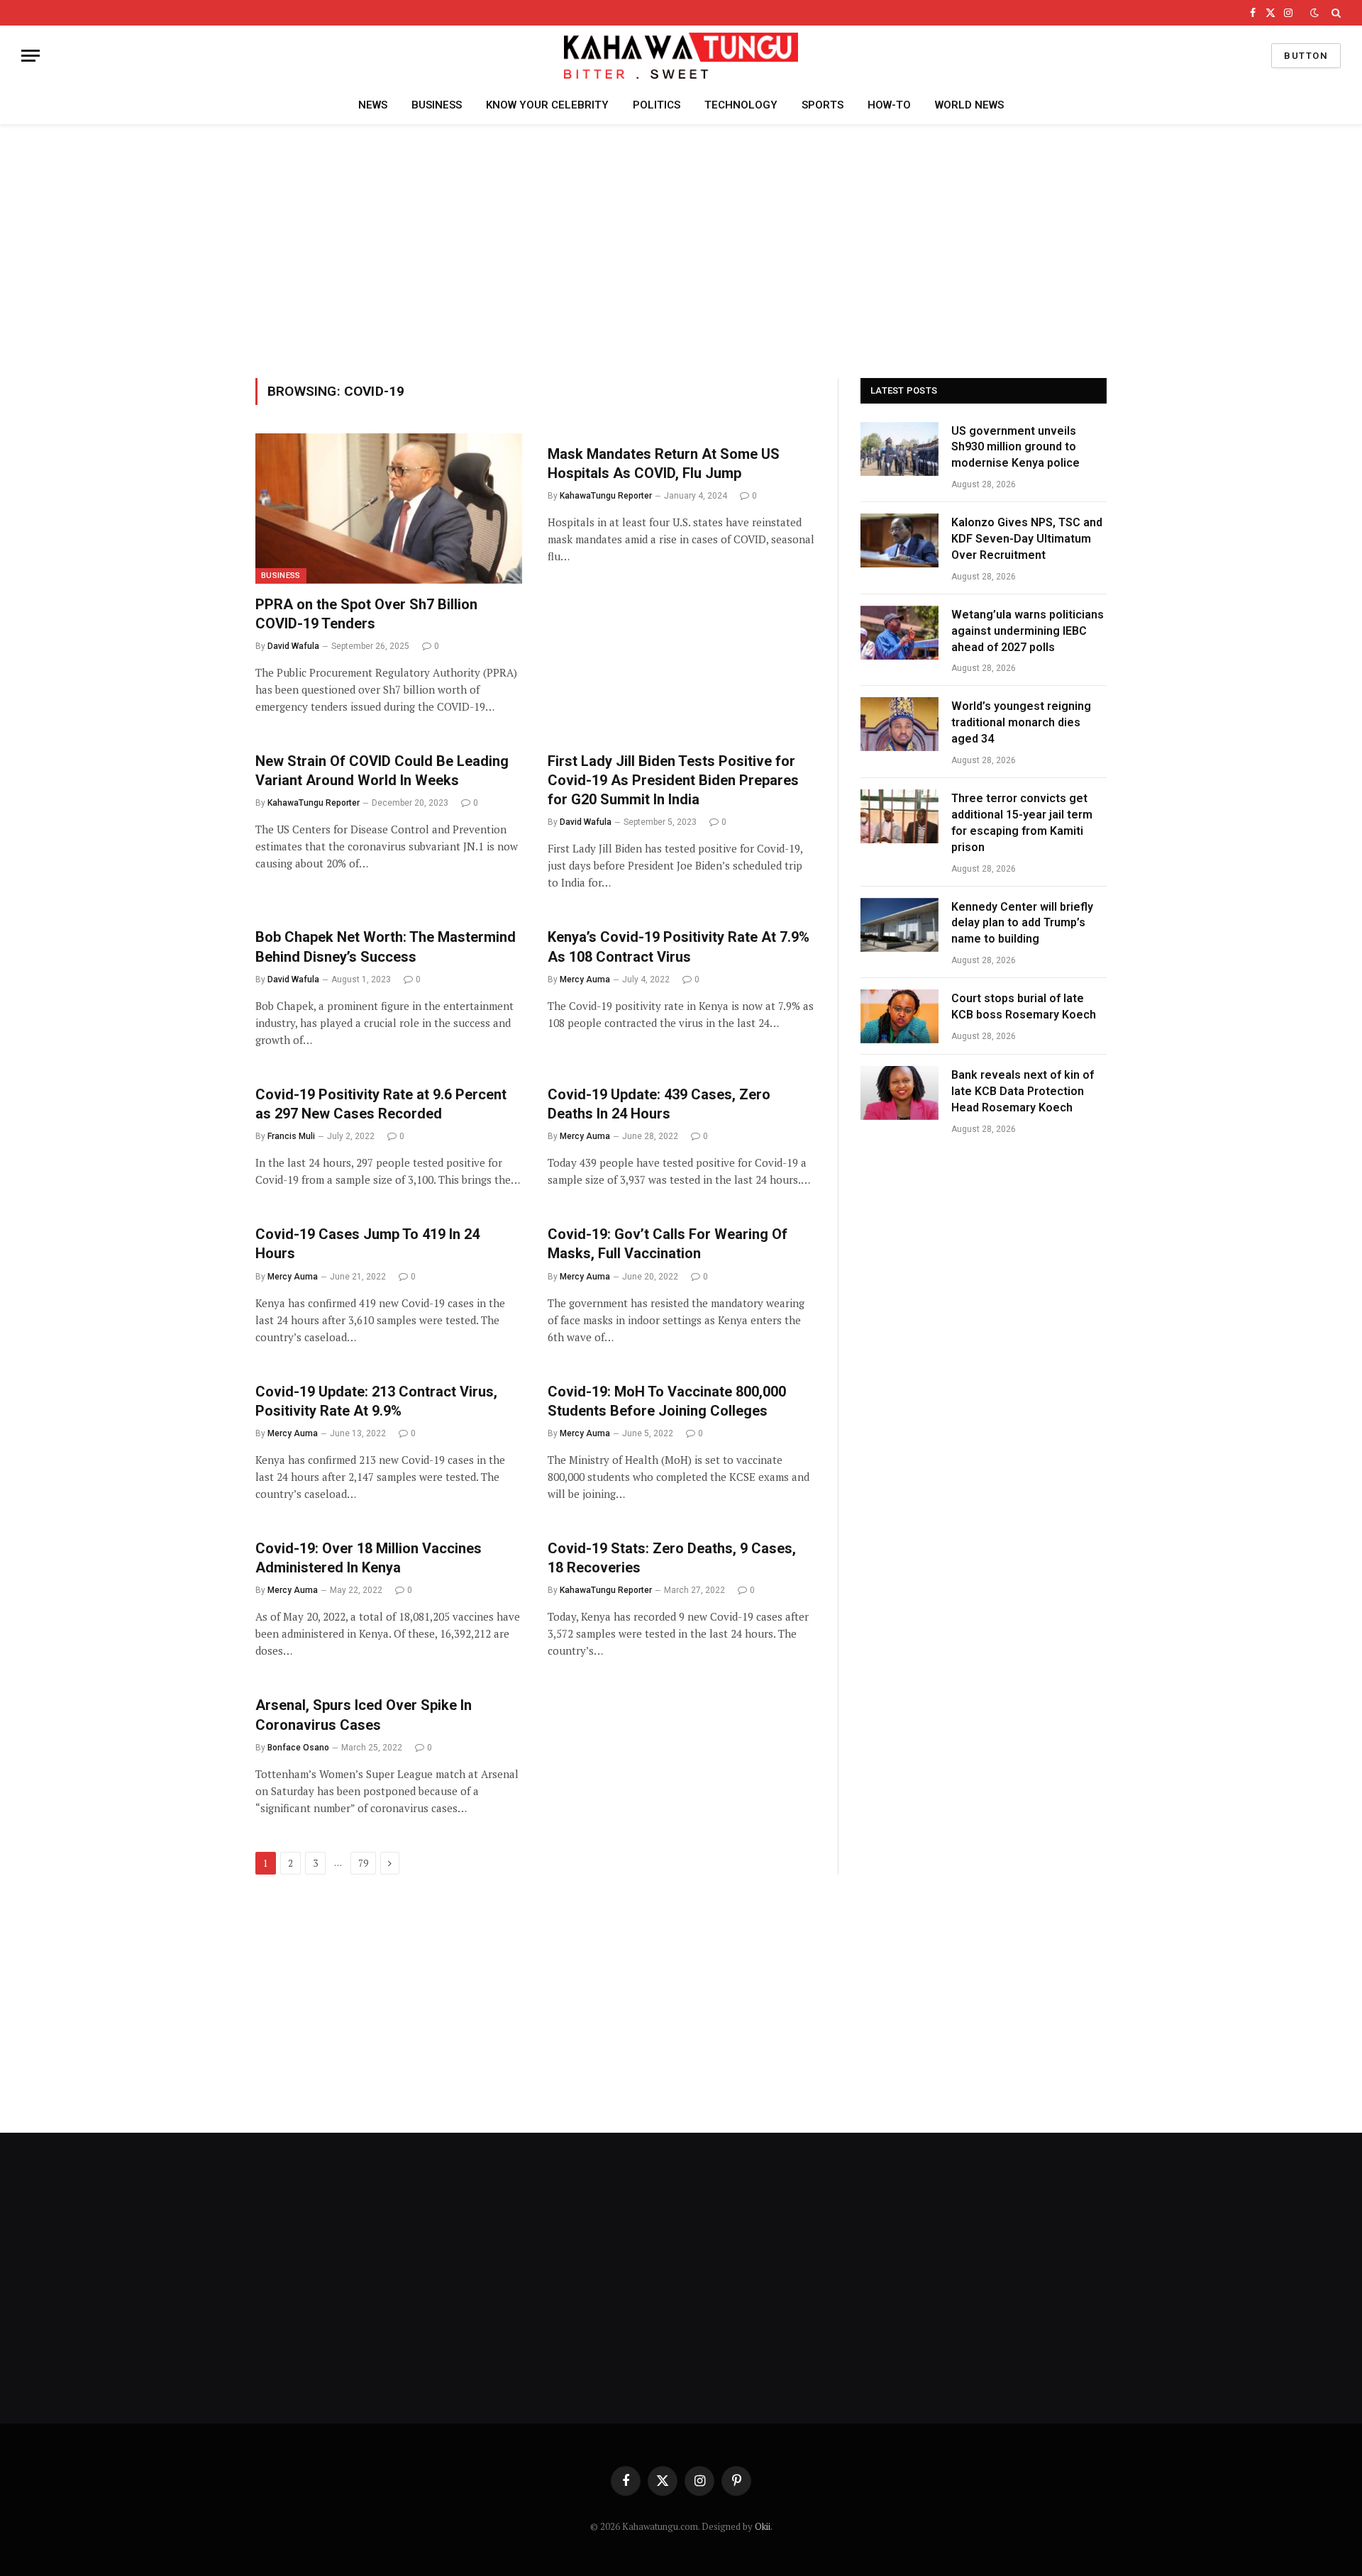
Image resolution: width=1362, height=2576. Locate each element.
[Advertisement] (681, 249)
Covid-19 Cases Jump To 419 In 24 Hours (367, 1244)
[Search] (1335, 13)
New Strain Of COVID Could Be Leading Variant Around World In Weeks (382, 771)
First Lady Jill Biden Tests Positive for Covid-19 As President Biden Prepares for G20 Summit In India (673, 780)
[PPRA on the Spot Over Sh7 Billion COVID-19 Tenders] (389, 509)
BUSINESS (437, 105)
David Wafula (293, 646)
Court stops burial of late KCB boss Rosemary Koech (1025, 1006)
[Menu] (31, 56)
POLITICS (657, 105)
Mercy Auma (585, 979)
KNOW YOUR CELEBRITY (547, 105)
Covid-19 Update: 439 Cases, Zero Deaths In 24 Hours (659, 1104)
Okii (763, 2526)
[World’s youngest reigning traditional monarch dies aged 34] (899, 724)
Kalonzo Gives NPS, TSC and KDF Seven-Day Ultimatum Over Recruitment (1027, 539)
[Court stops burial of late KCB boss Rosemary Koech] (899, 1016)
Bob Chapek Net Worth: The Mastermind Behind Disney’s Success (386, 946)
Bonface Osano (298, 1748)
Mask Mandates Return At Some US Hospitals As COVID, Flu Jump (664, 463)
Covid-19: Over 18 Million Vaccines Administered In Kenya (369, 1558)
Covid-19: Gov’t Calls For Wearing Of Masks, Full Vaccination (668, 1244)
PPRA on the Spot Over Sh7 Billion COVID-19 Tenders (366, 614)
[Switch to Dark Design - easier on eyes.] (1314, 13)
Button (1306, 56)
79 (363, 1863)
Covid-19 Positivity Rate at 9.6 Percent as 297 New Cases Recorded (381, 1104)
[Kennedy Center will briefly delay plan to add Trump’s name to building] (899, 925)
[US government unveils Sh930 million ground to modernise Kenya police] (899, 449)
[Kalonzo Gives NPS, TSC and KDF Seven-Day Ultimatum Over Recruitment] (899, 540)
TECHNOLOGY (741, 105)
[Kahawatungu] (681, 56)
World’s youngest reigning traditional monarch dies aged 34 (1021, 722)
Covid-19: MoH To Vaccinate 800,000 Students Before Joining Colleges (667, 1401)
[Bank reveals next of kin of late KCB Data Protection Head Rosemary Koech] (899, 1093)
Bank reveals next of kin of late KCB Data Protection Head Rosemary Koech (1023, 1091)
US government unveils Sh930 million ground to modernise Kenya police (1015, 447)
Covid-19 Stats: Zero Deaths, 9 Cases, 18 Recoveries (672, 1558)
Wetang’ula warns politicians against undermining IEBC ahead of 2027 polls (1028, 631)
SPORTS (823, 105)
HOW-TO (889, 105)
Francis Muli (291, 1136)
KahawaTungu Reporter (606, 496)
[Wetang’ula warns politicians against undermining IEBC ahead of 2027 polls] (899, 633)
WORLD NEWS (969, 105)
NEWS (373, 105)
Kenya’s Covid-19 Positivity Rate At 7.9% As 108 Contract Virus (679, 946)
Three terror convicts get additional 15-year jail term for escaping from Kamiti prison (1022, 823)
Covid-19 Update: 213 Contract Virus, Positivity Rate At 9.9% (376, 1401)
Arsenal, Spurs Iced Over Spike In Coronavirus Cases (364, 1715)
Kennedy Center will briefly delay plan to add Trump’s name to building (1022, 923)
